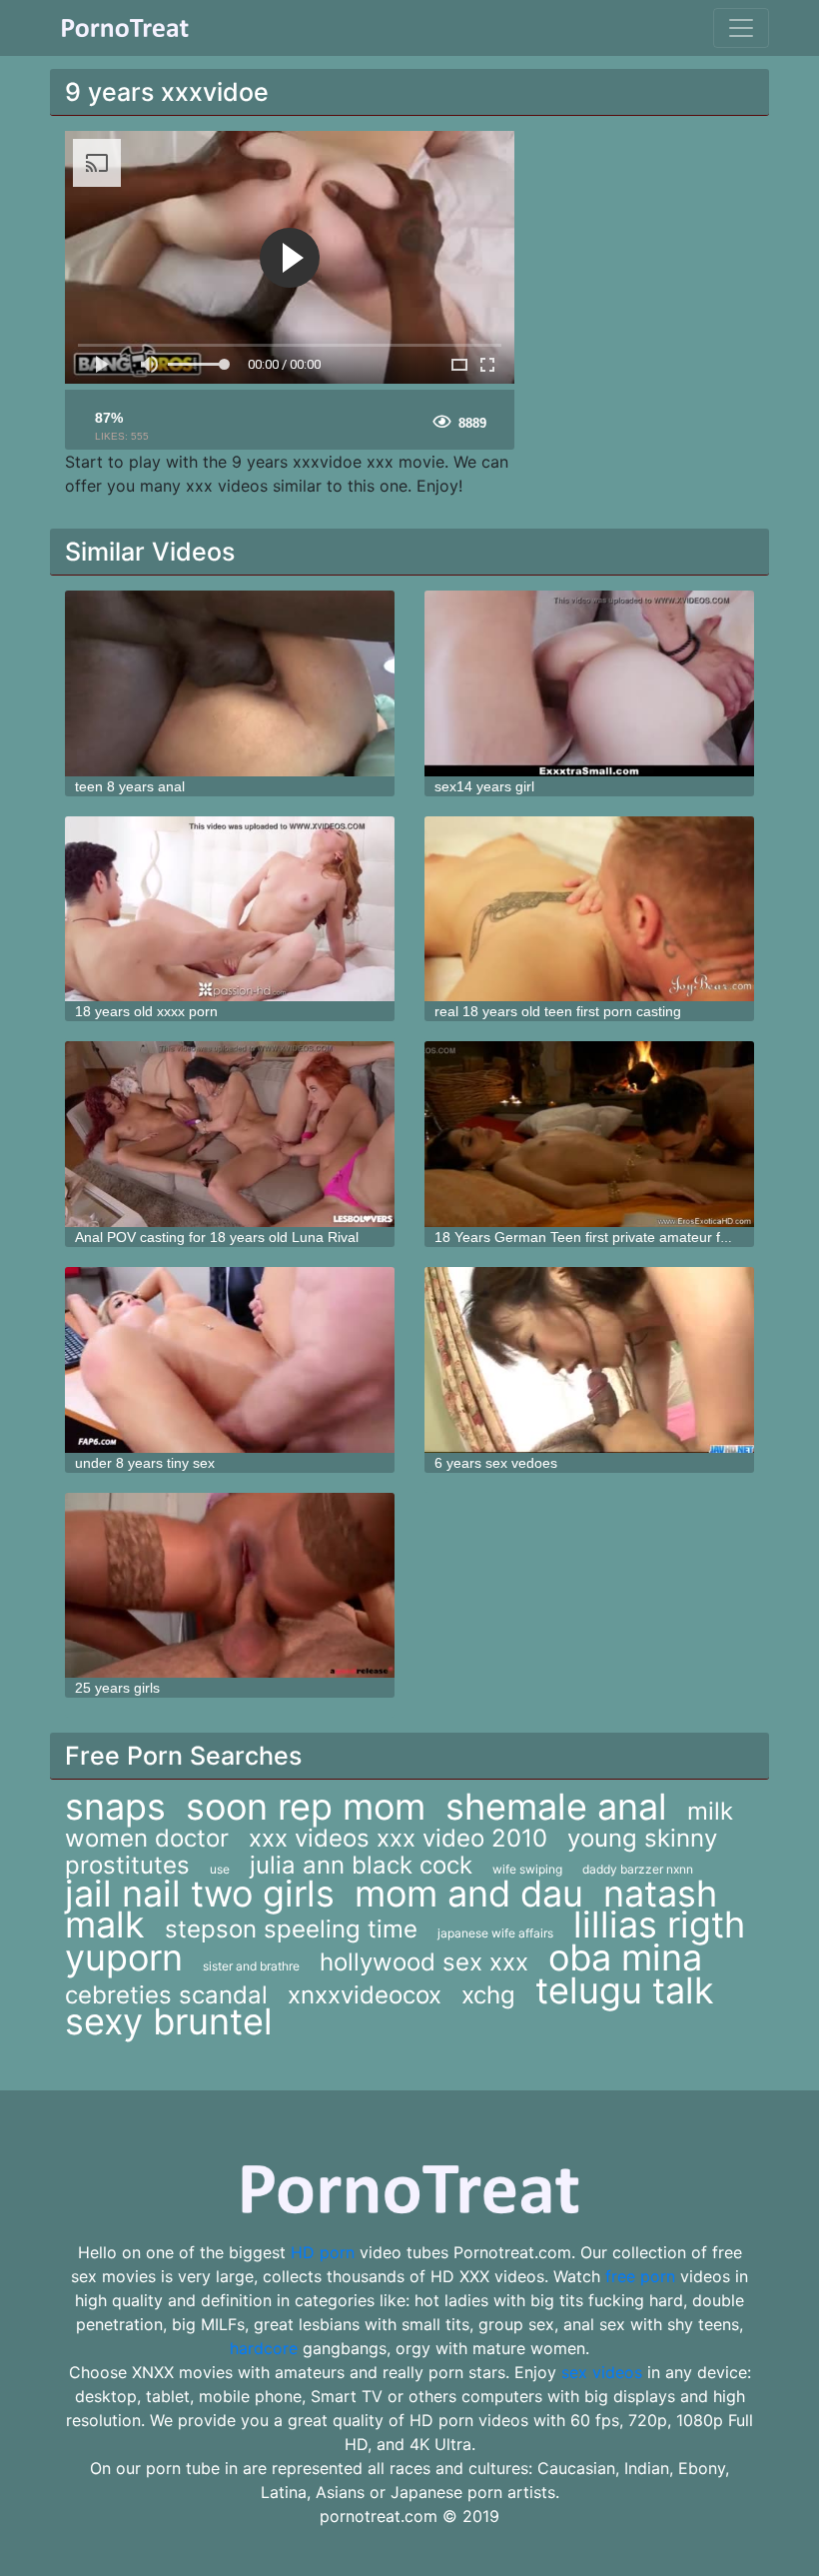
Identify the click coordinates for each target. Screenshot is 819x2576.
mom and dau (469, 1894)
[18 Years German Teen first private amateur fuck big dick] (589, 1134)
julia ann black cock (361, 1865)
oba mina (625, 1957)
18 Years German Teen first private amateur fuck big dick (614, 1237)
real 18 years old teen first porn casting (558, 1011)
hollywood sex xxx (424, 1962)
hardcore (264, 2348)
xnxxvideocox (365, 1995)
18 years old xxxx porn (146, 1011)
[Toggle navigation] (741, 28)
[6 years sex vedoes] (589, 1360)
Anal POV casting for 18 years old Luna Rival (217, 1237)
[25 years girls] (230, 1586)
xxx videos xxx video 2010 (398, 1838)
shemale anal (556, 1807)
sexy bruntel (169, 2021)
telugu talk (625, 1990)
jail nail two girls (200, 1894)
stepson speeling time (291, 1929)
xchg (488, 1995)
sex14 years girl (484, 786)
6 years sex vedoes (496, 1463)
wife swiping (527, 1869)
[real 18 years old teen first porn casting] (589, 909)
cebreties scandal (166, 1995)
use (220, 1869)
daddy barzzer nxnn (638, 1869)
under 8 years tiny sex (145, 1463)
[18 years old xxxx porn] (230, 909)
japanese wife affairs (495, 1933)
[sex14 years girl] (589, 683)
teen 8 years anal (130, 786)
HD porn (323, 2252)
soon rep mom (306, 1807)
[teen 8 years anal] (230, 683)
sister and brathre (251, 1966)
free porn (640, 2276)
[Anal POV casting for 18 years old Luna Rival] (230, 1134)
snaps (115, 1807)
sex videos (602, 2372)
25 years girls (117, 1688)
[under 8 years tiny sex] (230, 1360)
